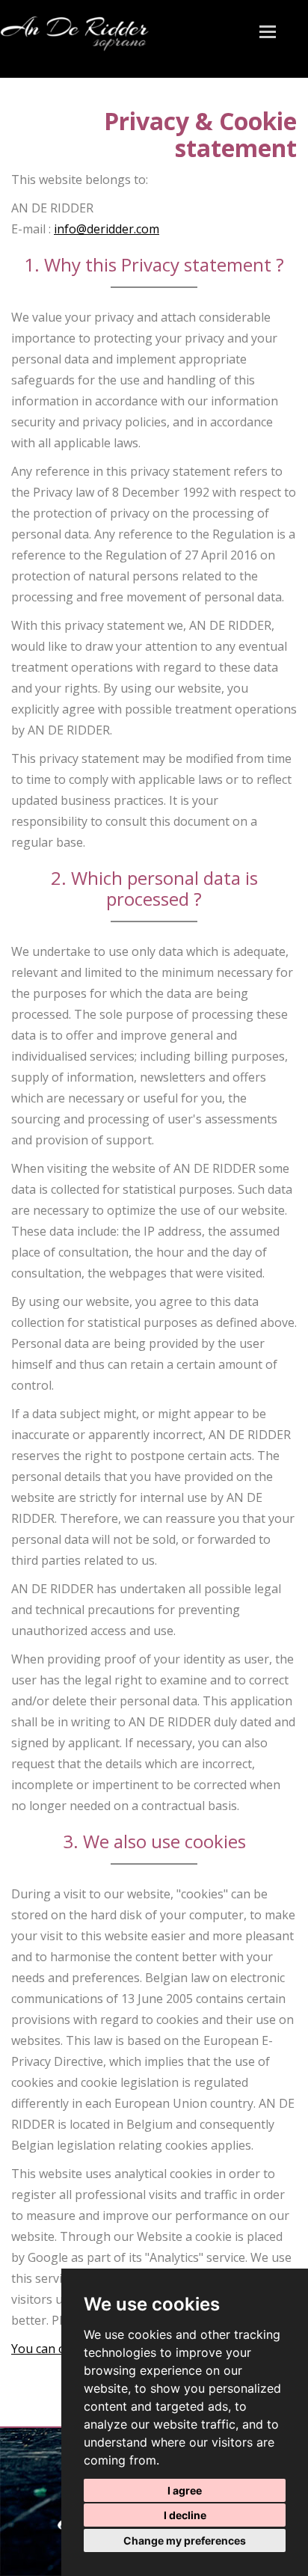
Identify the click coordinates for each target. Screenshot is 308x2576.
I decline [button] (185, 2515)
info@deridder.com (107, 229)
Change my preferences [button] (185, 2540)
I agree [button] (185, 2490)
